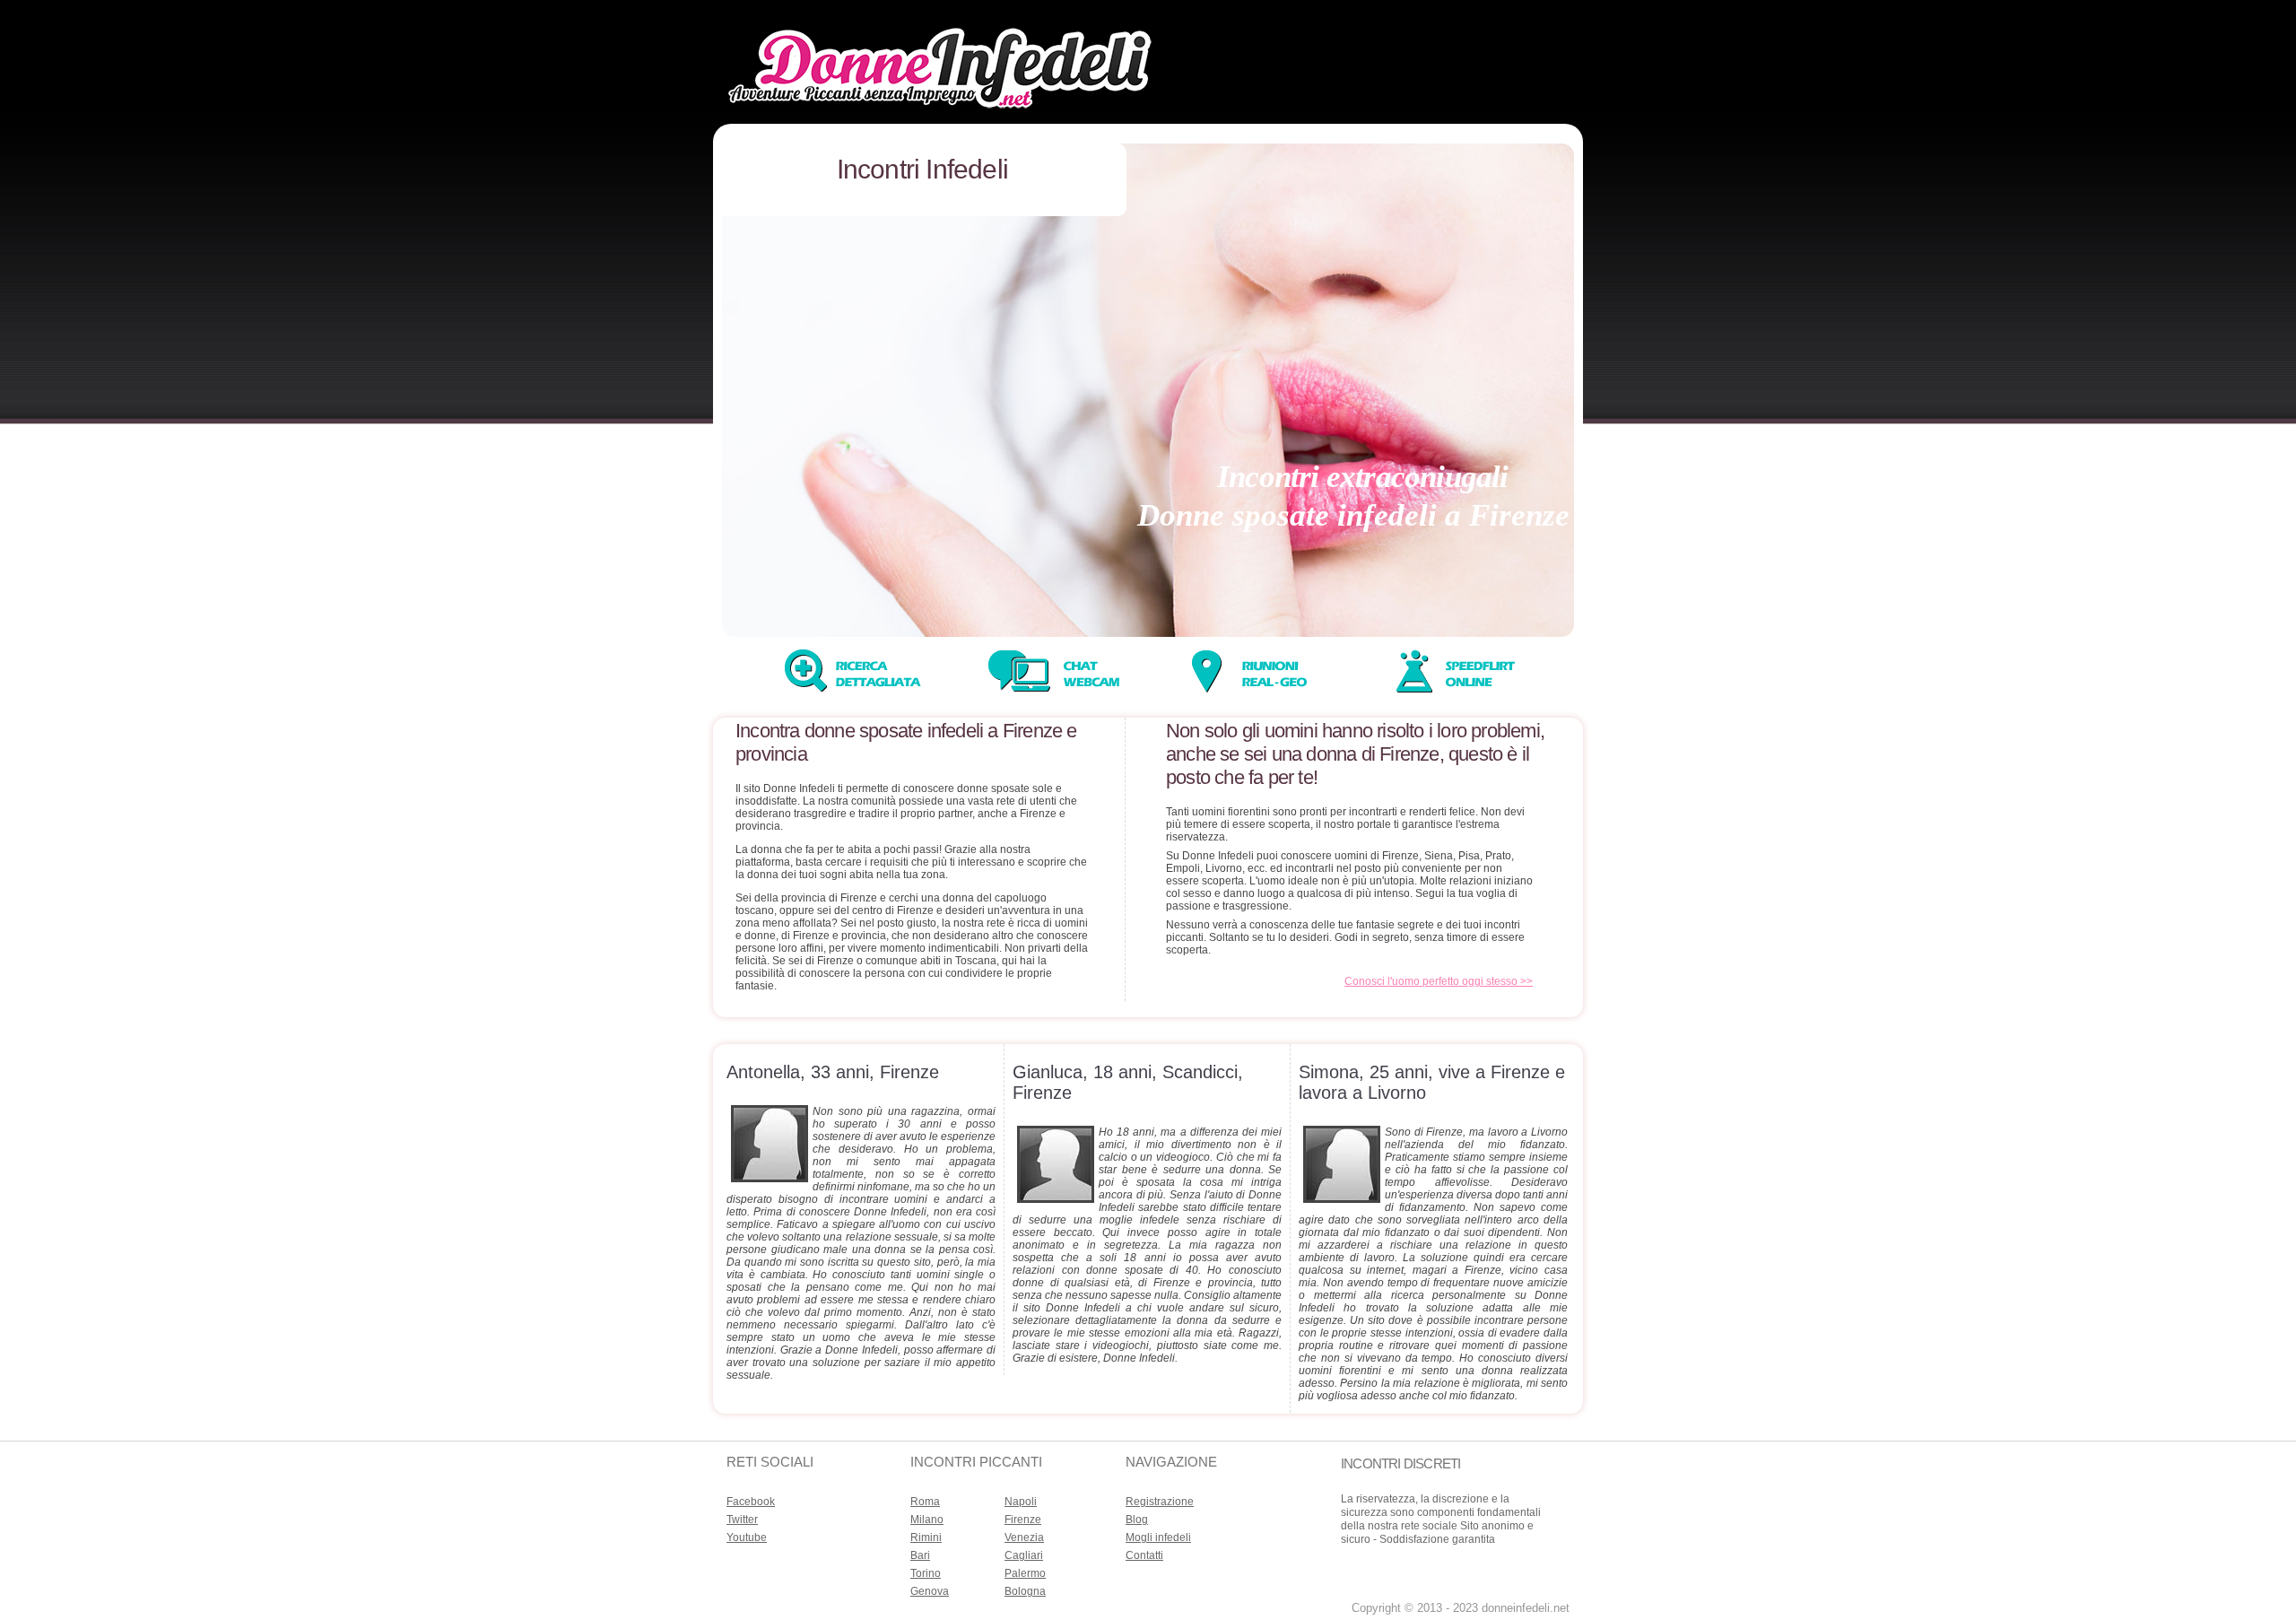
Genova (930, 1591)
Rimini (926, 1537)
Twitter (742, 1520)
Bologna (1025, 1591)
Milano (927, 1520)
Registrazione (1160, 1502)
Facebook (751, 1502)
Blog (1137, 1520)
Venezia (1024, 1537)
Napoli (1021, 1502)
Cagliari (1024, 1555)
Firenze (1023, 1520)
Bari (920, 1555)
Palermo (1025, 1573)
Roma (925, 1502)
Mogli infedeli (1158, 1537)
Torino (926, 1573)
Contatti (1144, 1555)
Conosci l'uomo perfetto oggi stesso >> (1439, 981)
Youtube (747, 1537)
